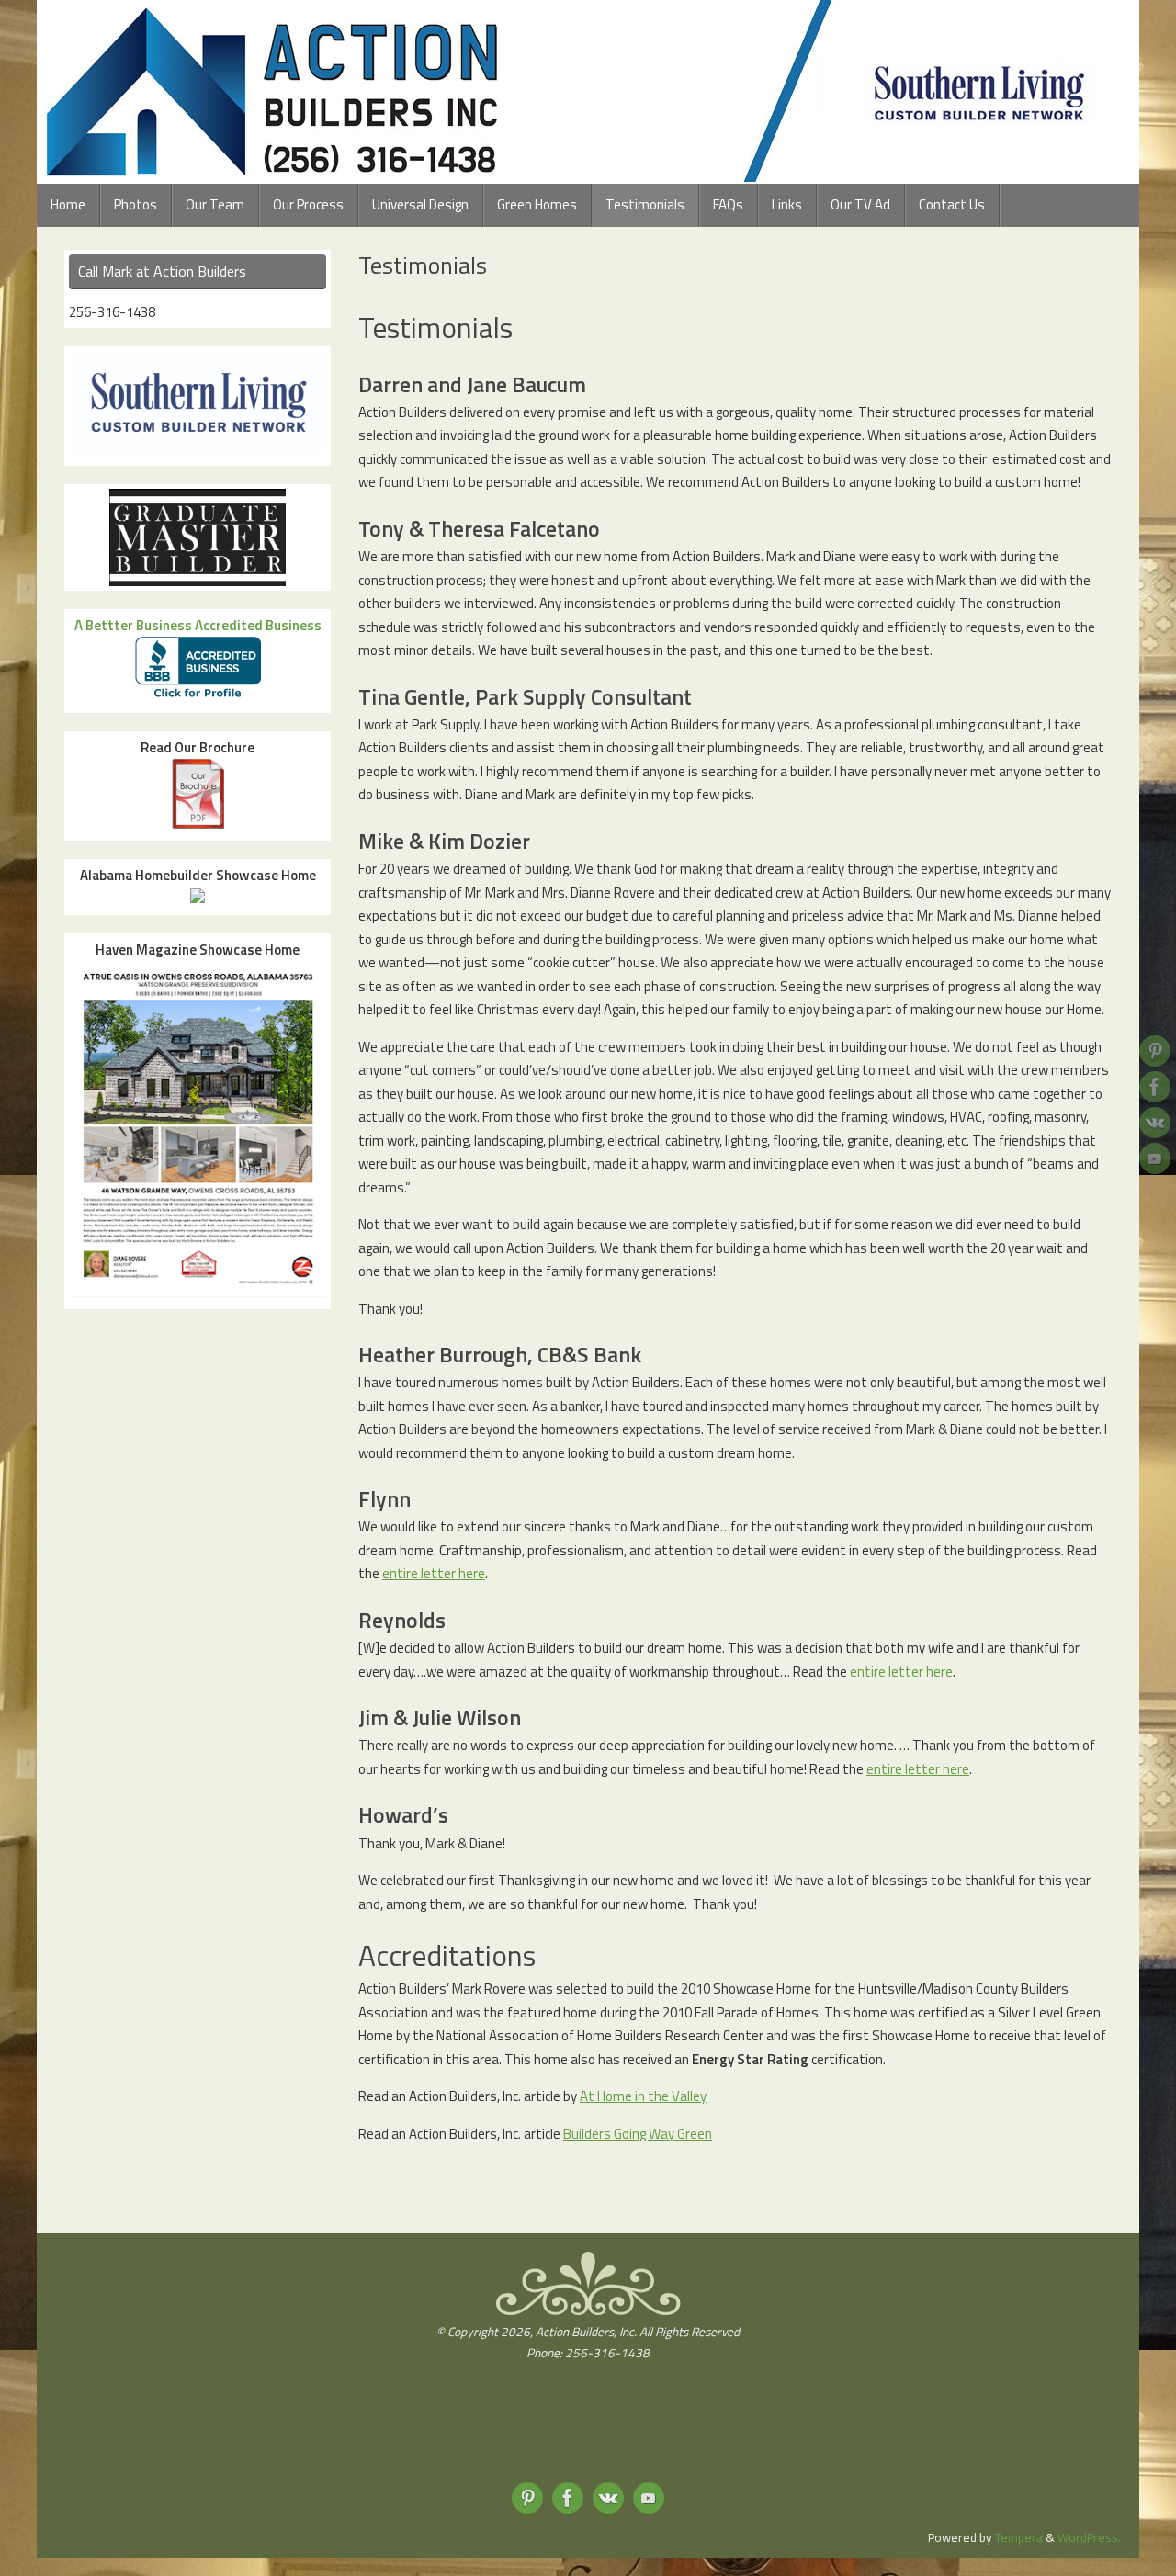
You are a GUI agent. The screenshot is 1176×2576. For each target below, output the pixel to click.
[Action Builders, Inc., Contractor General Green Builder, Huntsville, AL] (588, 2436)
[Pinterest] (1155, 1051)
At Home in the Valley (643, 2096)
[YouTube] (1155, 1158)
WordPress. (1089, 2537)
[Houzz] (1155, 1123)
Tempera (1019, 2537)
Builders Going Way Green (638, 2134)
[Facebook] (1155, 1087)
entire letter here (434, 1573)
